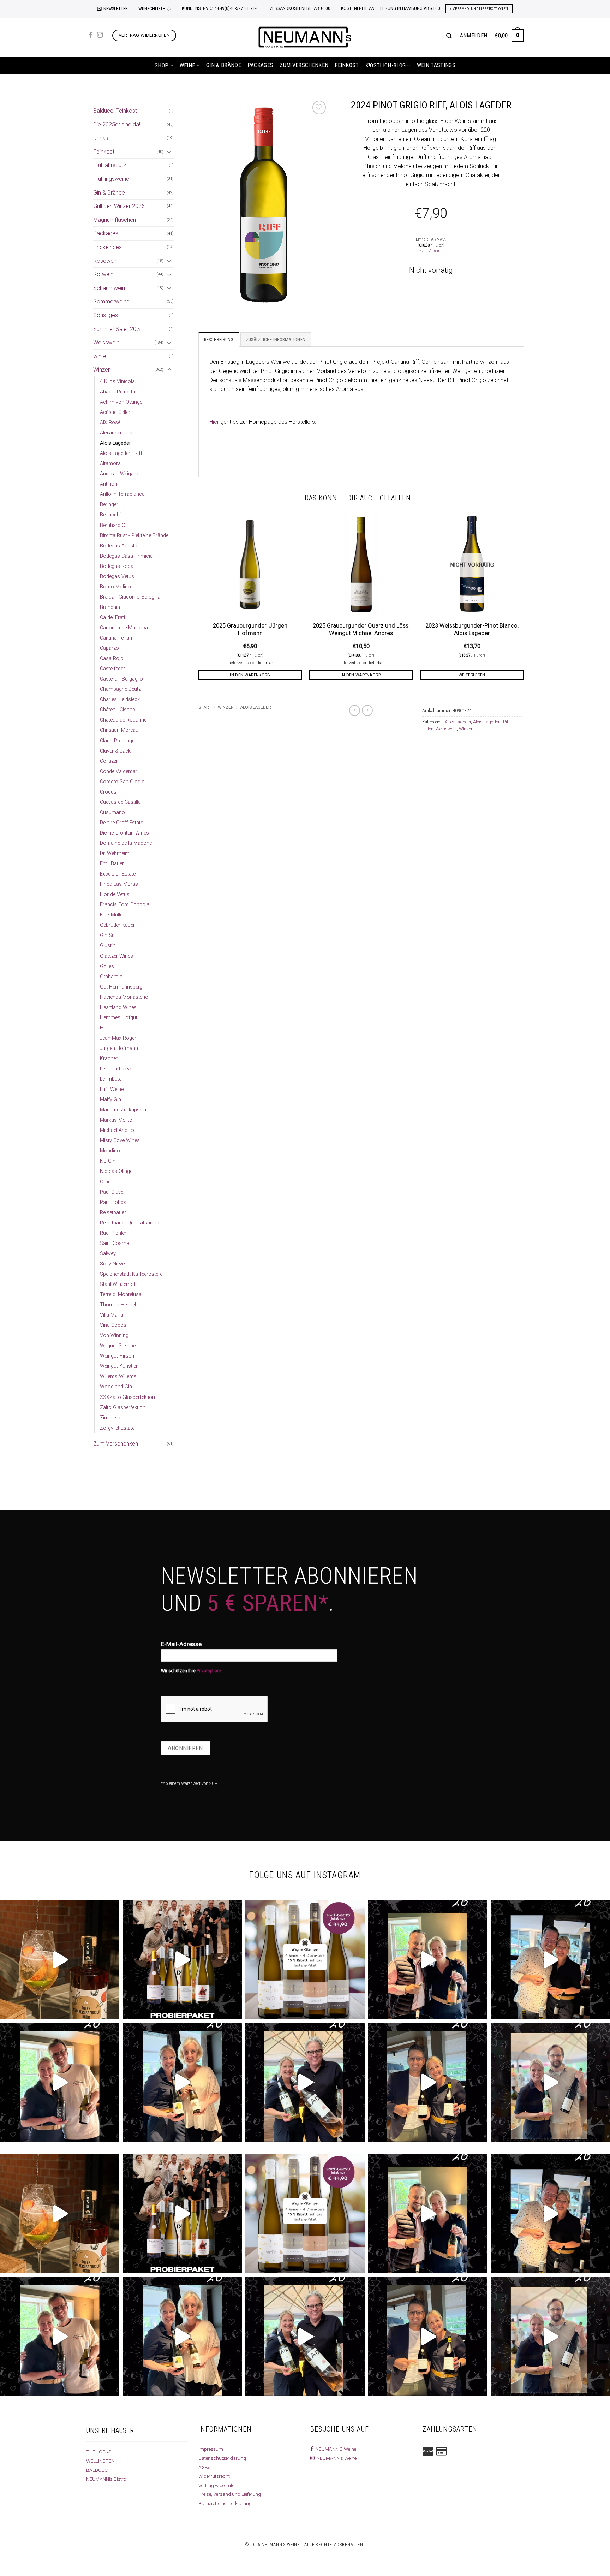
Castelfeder (112, 669)
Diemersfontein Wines (124, 833)
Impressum (211, 2449)
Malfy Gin (110, 1100)
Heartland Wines (118, 1007)
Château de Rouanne (123, 720)
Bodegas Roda (117, 566)
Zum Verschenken (304, 65)
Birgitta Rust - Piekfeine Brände (134, 536)
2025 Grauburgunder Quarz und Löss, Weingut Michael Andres (361, 630)
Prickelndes (107, 247)
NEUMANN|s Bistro (106, 2479)
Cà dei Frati (112, 618)
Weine (187, 66)
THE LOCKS (99, 2452)
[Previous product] (367, 710)
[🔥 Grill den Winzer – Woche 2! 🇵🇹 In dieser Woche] (550, 2083)
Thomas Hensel (118, 1305)
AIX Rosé (110, 423)
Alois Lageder (115, 443)
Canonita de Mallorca (124, 628)
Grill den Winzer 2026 (119, 206)
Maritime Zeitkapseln (123, 1110)
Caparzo (109, 648)
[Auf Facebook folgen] (91, 35)
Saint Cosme (114, 1243)
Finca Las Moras (119, 884)
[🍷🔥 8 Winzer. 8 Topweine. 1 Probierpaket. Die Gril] (183, 1960)
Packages (261, 65)
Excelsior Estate (118, 874)
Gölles (107, 966)
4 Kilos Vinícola (117, 382)
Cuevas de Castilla (120, 802)
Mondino (110, 1151)
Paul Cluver (112, 1192)
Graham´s (111, 977)
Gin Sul (108, 935)
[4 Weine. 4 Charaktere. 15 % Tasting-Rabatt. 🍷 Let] (305, 1960)
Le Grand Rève (116, 1069)
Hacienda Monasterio (124, 997)
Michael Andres (117, 1130)
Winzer (101, 370)
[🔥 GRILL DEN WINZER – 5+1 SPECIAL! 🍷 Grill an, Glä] (60, 2083)
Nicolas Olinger (117, 1171)
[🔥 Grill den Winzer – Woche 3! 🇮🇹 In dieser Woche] (428, 2083)
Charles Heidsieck (120, 699)
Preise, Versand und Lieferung (230, 2494)
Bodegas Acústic (119, 546)
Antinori (109, 484)
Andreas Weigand (120, 474)
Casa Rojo (112, 658)
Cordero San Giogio (122, 782)
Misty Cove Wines (120, 1141)
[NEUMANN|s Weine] (305, 37)
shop (162, 66)
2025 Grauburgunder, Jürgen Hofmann (250, 630)
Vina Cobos (113, 1325)
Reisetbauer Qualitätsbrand (130, 1223)
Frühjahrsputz (110, 165)
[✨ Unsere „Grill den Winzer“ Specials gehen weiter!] (550, 1960)
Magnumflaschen (115, 220)
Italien (428, 729)
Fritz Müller (112, 915)
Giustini (108, 946)
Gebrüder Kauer (117, 925)
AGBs (204, 2467)
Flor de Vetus (115, 894)
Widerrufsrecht (214, 2476)
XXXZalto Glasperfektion (127, 1397)
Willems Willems (118, 1376)
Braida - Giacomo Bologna (130, 597)
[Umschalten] (169, 152)
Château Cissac (118, 710)
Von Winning (114, 1336)
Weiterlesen (472, 675)
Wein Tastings (436, 65)
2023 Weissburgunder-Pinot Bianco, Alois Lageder (472, 630)
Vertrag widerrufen (218, 2485)
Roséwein (105, 261)
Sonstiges (106, 315)
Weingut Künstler (119, 1366)
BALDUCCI (97, 2470)
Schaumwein (109, 288)
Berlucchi (110, 515)
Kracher (109, 1059)
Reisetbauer (113, 1213)
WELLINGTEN (100, 2461)
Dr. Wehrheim (115, 853)
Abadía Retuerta (118, 392)
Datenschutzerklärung (222, 2458)
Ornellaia (110, 1182)
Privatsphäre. (209, 1671)
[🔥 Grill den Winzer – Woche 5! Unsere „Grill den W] (183, 2083)
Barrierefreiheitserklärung (225, 2503)
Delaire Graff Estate (121, 823)
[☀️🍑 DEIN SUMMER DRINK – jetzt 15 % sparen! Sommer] (60, 1960)
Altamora (110, 464)
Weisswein (106, 342)
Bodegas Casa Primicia (126, 556)
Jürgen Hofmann (119, 1048)
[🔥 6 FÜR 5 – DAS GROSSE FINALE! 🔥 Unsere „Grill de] (428, 1960)
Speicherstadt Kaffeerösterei (132, 1274)
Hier (214, 422)
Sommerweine (111, 301)
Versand (436, 251)
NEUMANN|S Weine (335, 2449)
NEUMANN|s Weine (336, 2458)
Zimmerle (110, 1418)
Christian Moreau (119, 730)
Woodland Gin (116, 1387)
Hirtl (104, 1028)
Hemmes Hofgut (119, 1018)
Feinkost (347, 65)
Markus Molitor (117, 1120)
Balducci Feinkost (115, 111)
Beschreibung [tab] (219, 340)
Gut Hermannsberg (121, 987)
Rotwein (103, 274)
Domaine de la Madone (126, 843)
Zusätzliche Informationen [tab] (276, 340)
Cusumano (112, 812)
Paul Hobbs (113, 1202)
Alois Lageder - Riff (121, 453)
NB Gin (108, 1161)
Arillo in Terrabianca (122, 494)
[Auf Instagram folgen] (100, 35)
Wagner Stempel (118, 1346)
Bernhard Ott (114, 525)
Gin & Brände (224, 65)
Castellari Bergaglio (121, 679)
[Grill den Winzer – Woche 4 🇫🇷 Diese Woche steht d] (305, 2083)
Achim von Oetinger (122, 402)
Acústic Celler (115, 412)
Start (205, 707)
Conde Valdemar (119, 771)
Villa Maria (112, 1315)
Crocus (108, 792)
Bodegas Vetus (117, 577)
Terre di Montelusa (121, 1295)
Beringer (109, 504)
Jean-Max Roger (118, 1038)
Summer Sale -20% (117, 329)
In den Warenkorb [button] (250, 675)
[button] (112, 9)
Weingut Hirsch (117, 1356)
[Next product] (355, 710)
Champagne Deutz (120, 689)
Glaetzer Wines (116, 956)
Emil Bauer (112, 864)
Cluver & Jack (115, 751)
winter (101, 356)
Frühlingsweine (111, 179)
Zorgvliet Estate (117, 1428)
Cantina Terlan (116, 638)
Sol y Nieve (112, 1264)
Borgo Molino (115, 587)
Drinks (101, 138)
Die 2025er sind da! (117, 124)
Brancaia (110, 607)
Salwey (108, 1254)
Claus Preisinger (118, 741)
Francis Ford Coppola (125, 905)
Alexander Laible (118, 433)
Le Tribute (111, 1079)
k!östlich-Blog (385, 66)
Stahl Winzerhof (118, 1284)
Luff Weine (112, 1089)
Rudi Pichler (113, 1233)
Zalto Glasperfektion (123, 1408)
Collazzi (109, 761)
